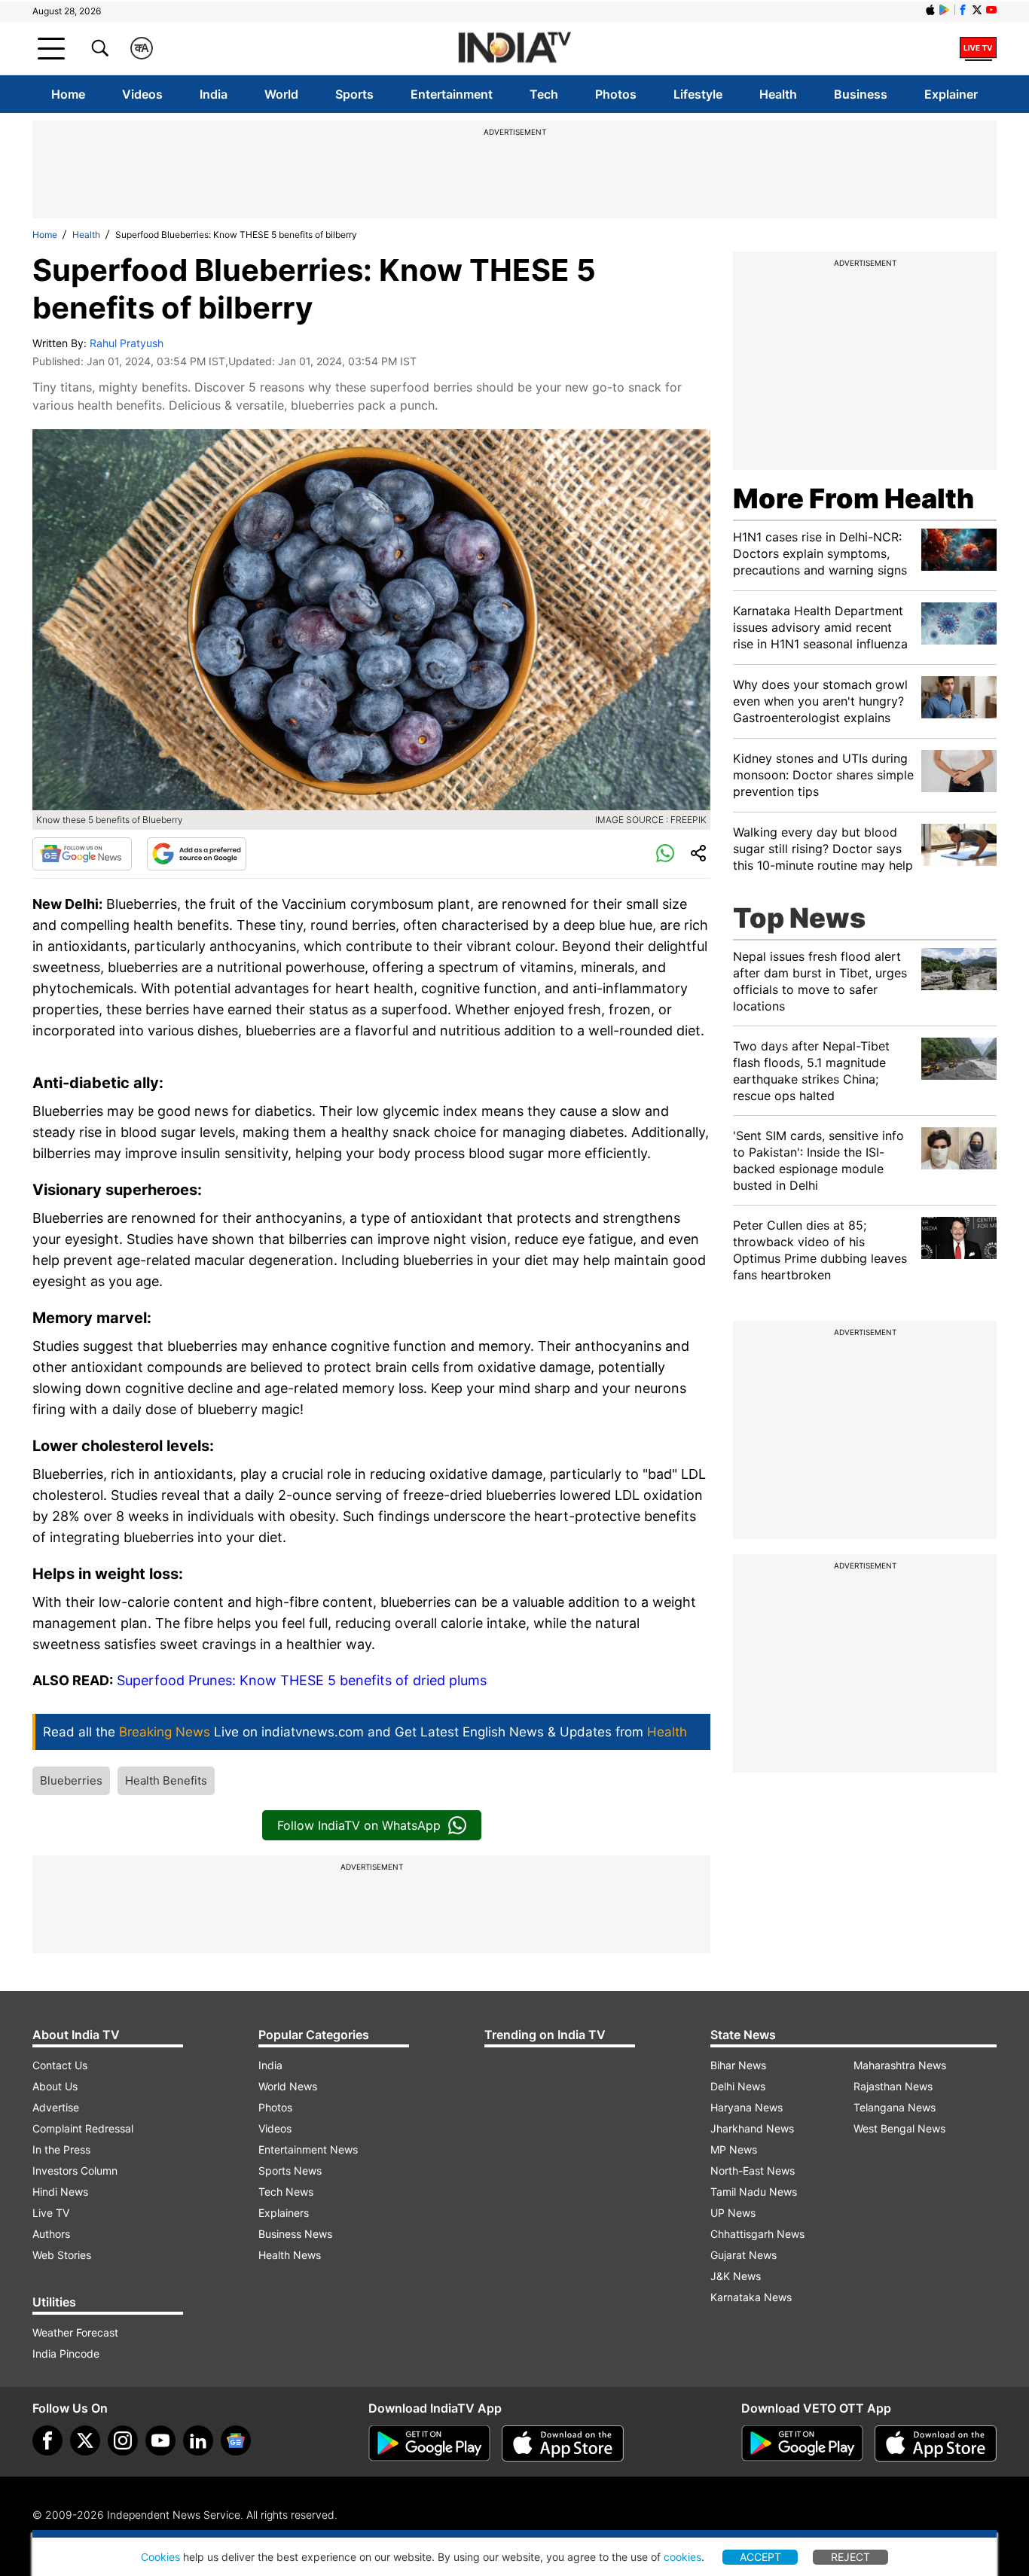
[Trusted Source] (197, 854)
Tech (544, 94)
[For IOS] (936, 2443)
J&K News (736, 2276)
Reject (850, 2557)
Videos (142, 94)
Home (68, 94)
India (214, 94)
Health (778, 94)
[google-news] (236, 2440)
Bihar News (738, 2065)
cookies (682, 2557)
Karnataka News (751, 2297)
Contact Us (60, 2065)
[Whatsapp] (665, 854)
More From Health (853, 498)
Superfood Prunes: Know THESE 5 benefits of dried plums (302, 1680)
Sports (354, 94)
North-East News (753, 2171)
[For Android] (802, 2443)
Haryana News (747, 2107)
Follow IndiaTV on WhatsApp (359, 1825)
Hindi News (60, 2192)
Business (861, 94)
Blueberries (71, 1780)
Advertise (56, 2107)
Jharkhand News (752, 2128)
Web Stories (62, 2255)
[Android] (945, 10)
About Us (55, 2086)
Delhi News (738, 2086)
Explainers (284, 2213)
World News (288, 2086)
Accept (760, 2557)
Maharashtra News (900, 2065)
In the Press (61, 2149)
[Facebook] (47, 2440)
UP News (733, 2213)
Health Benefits (166, 1780)
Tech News (286, 2192)
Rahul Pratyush (127, 343)
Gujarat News (744, 2255)
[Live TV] (978, 48)
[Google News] (82, 854)
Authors (51, 2234)
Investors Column (75, 2171)
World (281, 94)
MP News (734, 2149)
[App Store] (563, 2443)
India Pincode (66, 2353)
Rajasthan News (893, 2086)
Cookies (160, 2557)
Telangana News (895, 2107)
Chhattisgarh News (757, 2234)
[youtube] (160, 2440)
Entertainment (452, 94)
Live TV (51, 2213)
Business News (295, 2234)
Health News (290, 2255)
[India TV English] (514, 49)
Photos (616, 94)
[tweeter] (85, 2440)
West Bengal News (899, 2128)
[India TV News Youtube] (991, 10)
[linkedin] (198, 2440)
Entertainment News (308, 2149)
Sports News (290, 2171)
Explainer (951, 94)
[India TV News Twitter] (977, 10)
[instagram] (123, 2440)
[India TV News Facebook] (963, 10)
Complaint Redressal (83, 2128)
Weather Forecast (75, 2332)
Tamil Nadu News (754, 2192)
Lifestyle (698, 94)
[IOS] (930, 10)
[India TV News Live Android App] (429, 2443)
